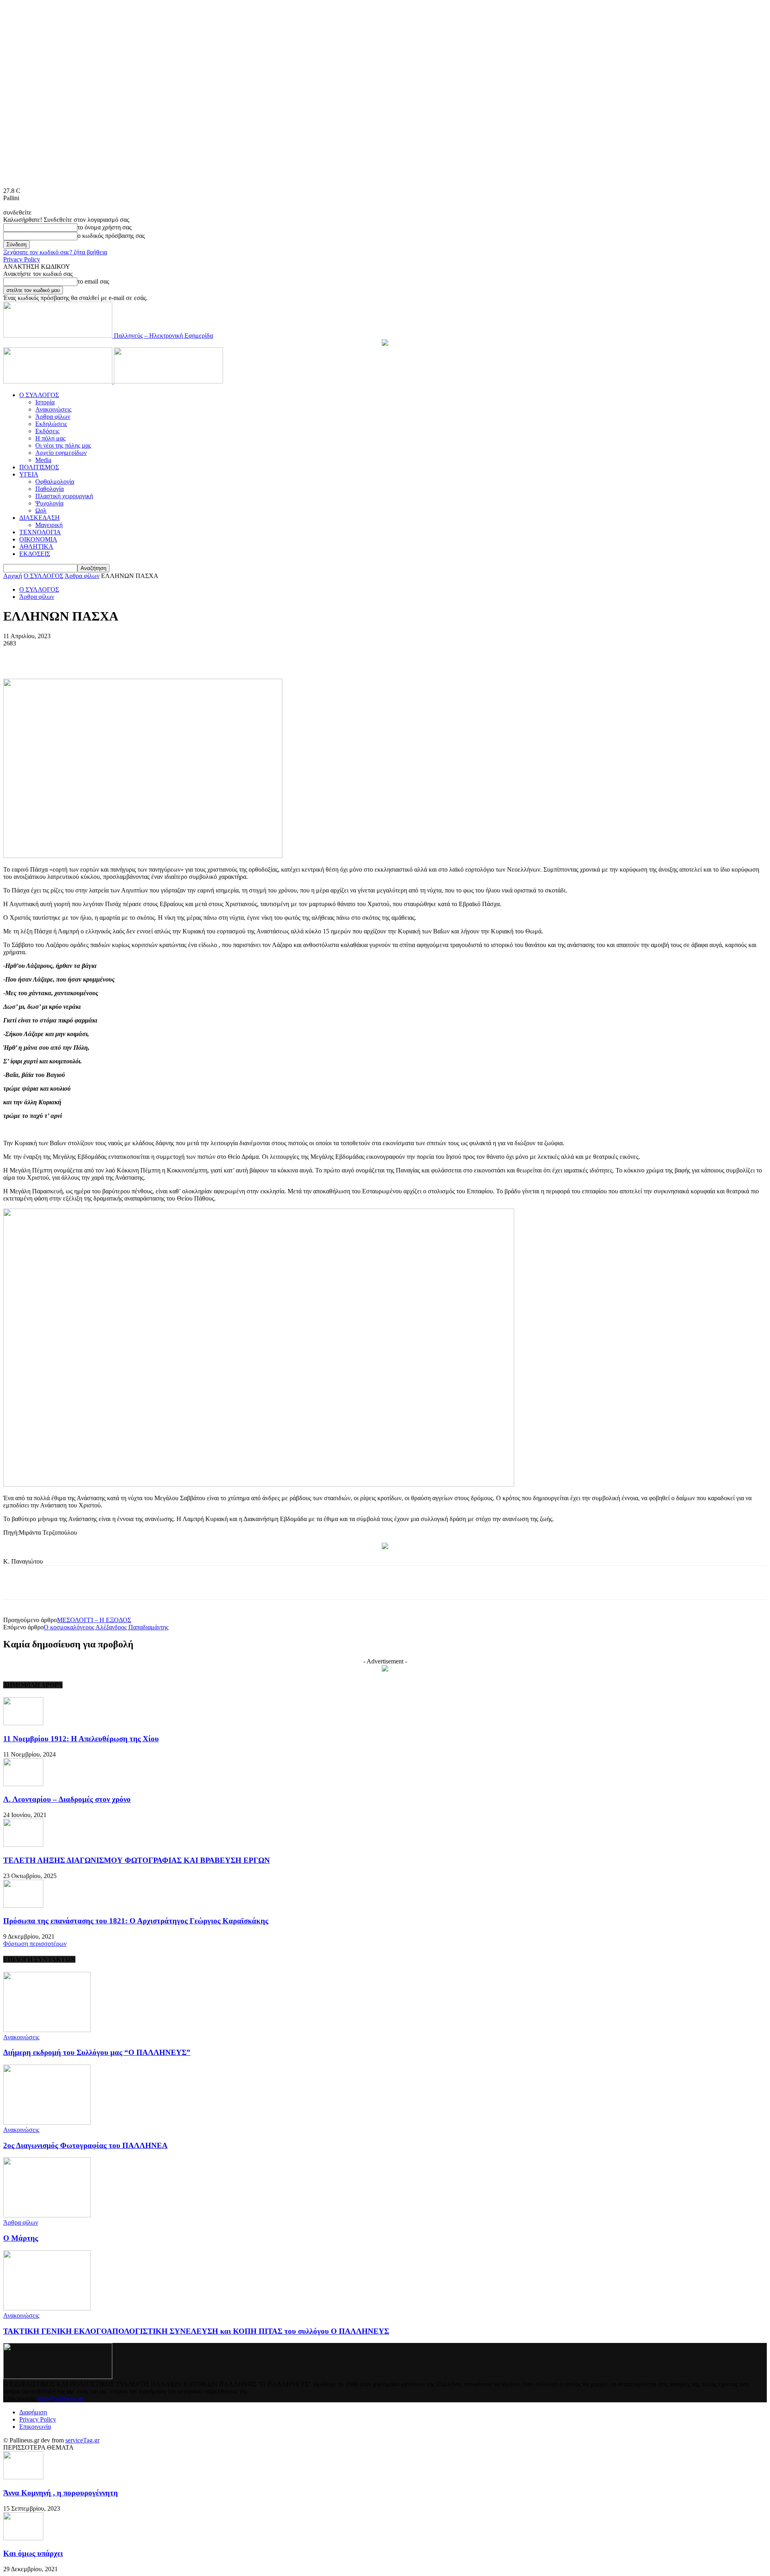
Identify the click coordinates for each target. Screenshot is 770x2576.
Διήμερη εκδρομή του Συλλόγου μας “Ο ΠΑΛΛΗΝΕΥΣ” (97, 2052)
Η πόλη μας (50, 438)
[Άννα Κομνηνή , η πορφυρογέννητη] (23, 2477)
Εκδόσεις (47, 431)
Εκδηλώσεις (51, 424)
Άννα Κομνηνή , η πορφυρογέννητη (61, 2493)
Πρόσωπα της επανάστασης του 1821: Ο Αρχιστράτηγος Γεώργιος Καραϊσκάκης (136, 1921)
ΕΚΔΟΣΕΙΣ (35, 554)
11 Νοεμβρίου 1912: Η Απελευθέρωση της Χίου (81, 1739)
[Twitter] (108, 655)
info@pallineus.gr (61, 2399)
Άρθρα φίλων (53, 417)
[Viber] (224, 655)
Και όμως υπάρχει (33, 2553)
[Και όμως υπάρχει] (23, 2538)
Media (43, 460)
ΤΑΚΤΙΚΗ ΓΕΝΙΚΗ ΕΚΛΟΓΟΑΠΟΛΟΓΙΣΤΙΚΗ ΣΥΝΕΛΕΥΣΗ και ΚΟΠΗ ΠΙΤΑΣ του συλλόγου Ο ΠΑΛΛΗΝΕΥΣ (196, 2331)
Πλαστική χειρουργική (64, 496)
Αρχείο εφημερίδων (61, 453)
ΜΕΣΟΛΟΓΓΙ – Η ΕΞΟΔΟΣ (94, 1620)
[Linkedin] (195, 655)
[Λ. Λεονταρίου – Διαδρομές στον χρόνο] (23, 1784)
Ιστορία (45, 402)
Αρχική (13, 576)
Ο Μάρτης (21, 2238)
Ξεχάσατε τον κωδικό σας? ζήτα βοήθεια (55, 252)
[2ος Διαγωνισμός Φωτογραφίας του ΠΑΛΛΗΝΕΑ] (47, 2123)
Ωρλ (41, 510)
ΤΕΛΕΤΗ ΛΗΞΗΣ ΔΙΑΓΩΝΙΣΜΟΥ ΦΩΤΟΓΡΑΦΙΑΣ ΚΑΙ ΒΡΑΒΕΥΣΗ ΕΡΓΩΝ (137, 1860)
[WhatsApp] (166, 655)
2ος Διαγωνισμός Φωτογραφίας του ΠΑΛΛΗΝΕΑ (85, 2145)
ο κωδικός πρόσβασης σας (111, 236)
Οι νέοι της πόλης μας (63, 445)
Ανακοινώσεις (53, 409)
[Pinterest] (137, 655)
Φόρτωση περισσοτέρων (35, 1944)
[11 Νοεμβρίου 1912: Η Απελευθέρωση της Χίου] (23, 1723)
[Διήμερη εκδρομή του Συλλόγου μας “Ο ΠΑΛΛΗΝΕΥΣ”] (47, 2030)
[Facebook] (79, 655)
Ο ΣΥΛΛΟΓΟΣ (39, 395)
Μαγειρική (49, 525)
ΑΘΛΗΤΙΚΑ (36, 547)
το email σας (93, 281)
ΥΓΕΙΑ (29, 474)
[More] (253, 655)
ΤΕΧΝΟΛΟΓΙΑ (40, 532)
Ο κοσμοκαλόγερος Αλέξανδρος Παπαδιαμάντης (106, 1627)
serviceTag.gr (82, 2440)
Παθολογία (50, 489)
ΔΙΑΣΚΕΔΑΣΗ (40, 518)
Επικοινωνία (35, 2427)
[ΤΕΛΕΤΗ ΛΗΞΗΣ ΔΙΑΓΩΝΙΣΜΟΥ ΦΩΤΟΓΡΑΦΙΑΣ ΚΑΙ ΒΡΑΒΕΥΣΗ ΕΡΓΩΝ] (23, 1845)
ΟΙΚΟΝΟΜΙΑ (38, 539)
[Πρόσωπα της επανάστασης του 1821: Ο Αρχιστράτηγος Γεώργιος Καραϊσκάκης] (23, 1906)
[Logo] (59, 381)
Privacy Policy (22, 259)
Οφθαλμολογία (55, 482)
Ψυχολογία (49, 503)
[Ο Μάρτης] (47, 2215)
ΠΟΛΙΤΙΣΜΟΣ (39, 467)
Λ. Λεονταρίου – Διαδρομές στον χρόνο (67, 1799)
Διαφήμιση (33, 2412)
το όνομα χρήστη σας (104, 227)
